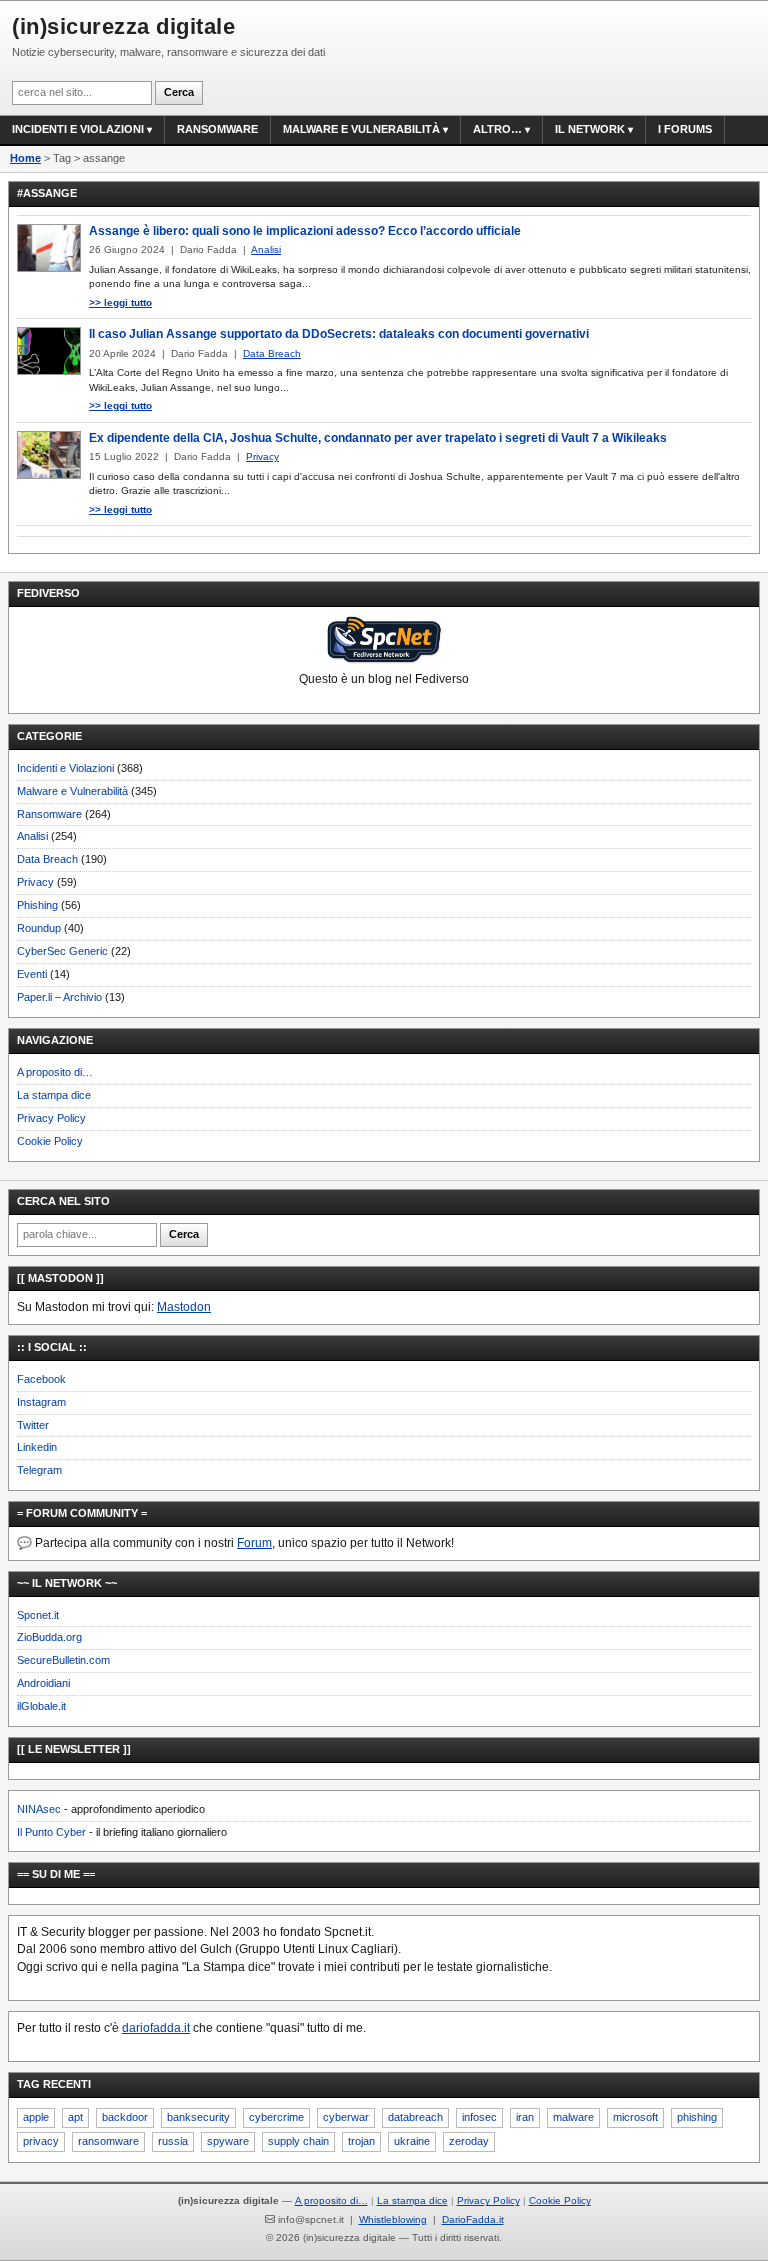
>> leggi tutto (120, 302)
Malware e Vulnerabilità (361, 129)
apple (36, 2117)
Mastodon (184, 1307)
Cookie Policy (50, 1141)
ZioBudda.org (49, 1637)
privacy (41, 2141)
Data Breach (47, 859)
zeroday (469, 2141)
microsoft (635, 2117)
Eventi (32, 974)
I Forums (685, 129)
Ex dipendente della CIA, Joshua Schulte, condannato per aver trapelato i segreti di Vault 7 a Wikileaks (378, 438)
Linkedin (37, 1447)
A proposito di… (55, 1072)
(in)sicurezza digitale (123, 26)
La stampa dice (54, 1095)
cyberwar (346, 2117)
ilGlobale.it (41, 1706)
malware (573, 2117)
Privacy (35, 882)
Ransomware (217, 129)
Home (25, 158)
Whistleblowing (393, 2219)
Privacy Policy (51, 1118)
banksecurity (198, 2117)
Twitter (33, 1425)
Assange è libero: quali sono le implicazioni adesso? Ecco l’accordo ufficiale (305, 231)
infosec (479, 2117)
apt (75, 2117)
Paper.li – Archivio (59, 997)
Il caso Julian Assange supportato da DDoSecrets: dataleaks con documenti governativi (339, 334)
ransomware (108, 2141)
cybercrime (276, 2117)
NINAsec (39, 1809)
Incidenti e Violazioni (65, 768)
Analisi (32, 836)
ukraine (412, 2141)
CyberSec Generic (62, 951)
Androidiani (43, 1683)
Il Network (590, 129)
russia (173, 2141)
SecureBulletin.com (63, 1660)
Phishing (37, 905)
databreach (415, 2117)
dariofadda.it (156, 2028)
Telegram (39, 1470)
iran (525, 2117)
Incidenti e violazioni (78, 129)
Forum (254, 1543)
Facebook (41, 1379)
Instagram (41, 1402)
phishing (697, 2117)
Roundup (39, 928)
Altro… (497, 129)
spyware (228, 2141)
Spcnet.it (38, 1615)
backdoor (125, 2117)
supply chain (298, 2141)
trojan (361, 2141)
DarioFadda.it (473, 2219)
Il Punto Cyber (51, 1832)
